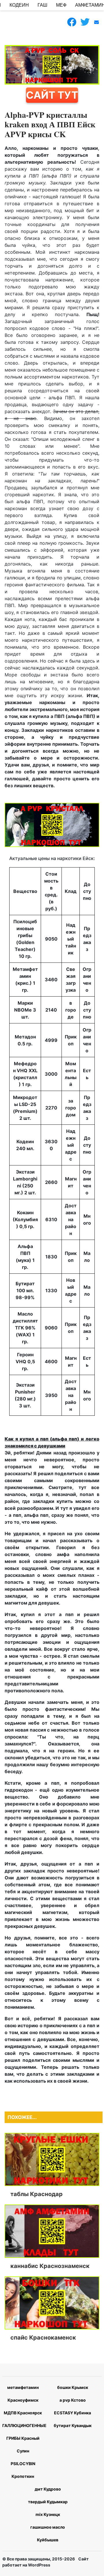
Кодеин (19, 5)
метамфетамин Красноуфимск (23, 2394)
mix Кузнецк (48, 2514)
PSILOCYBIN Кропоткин (23, 2470)
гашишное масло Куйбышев (48, 2533)
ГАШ (42, 5)
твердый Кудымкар (48, 2502)
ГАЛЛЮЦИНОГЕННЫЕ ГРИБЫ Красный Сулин (23, 2438)
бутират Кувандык (73, 2425)
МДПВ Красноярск (23, 2413)
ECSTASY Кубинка (73, 2413)
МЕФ (61, 5)
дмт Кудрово (48, 2489)
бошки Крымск (73, 2387)
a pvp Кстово (73, 2400)
